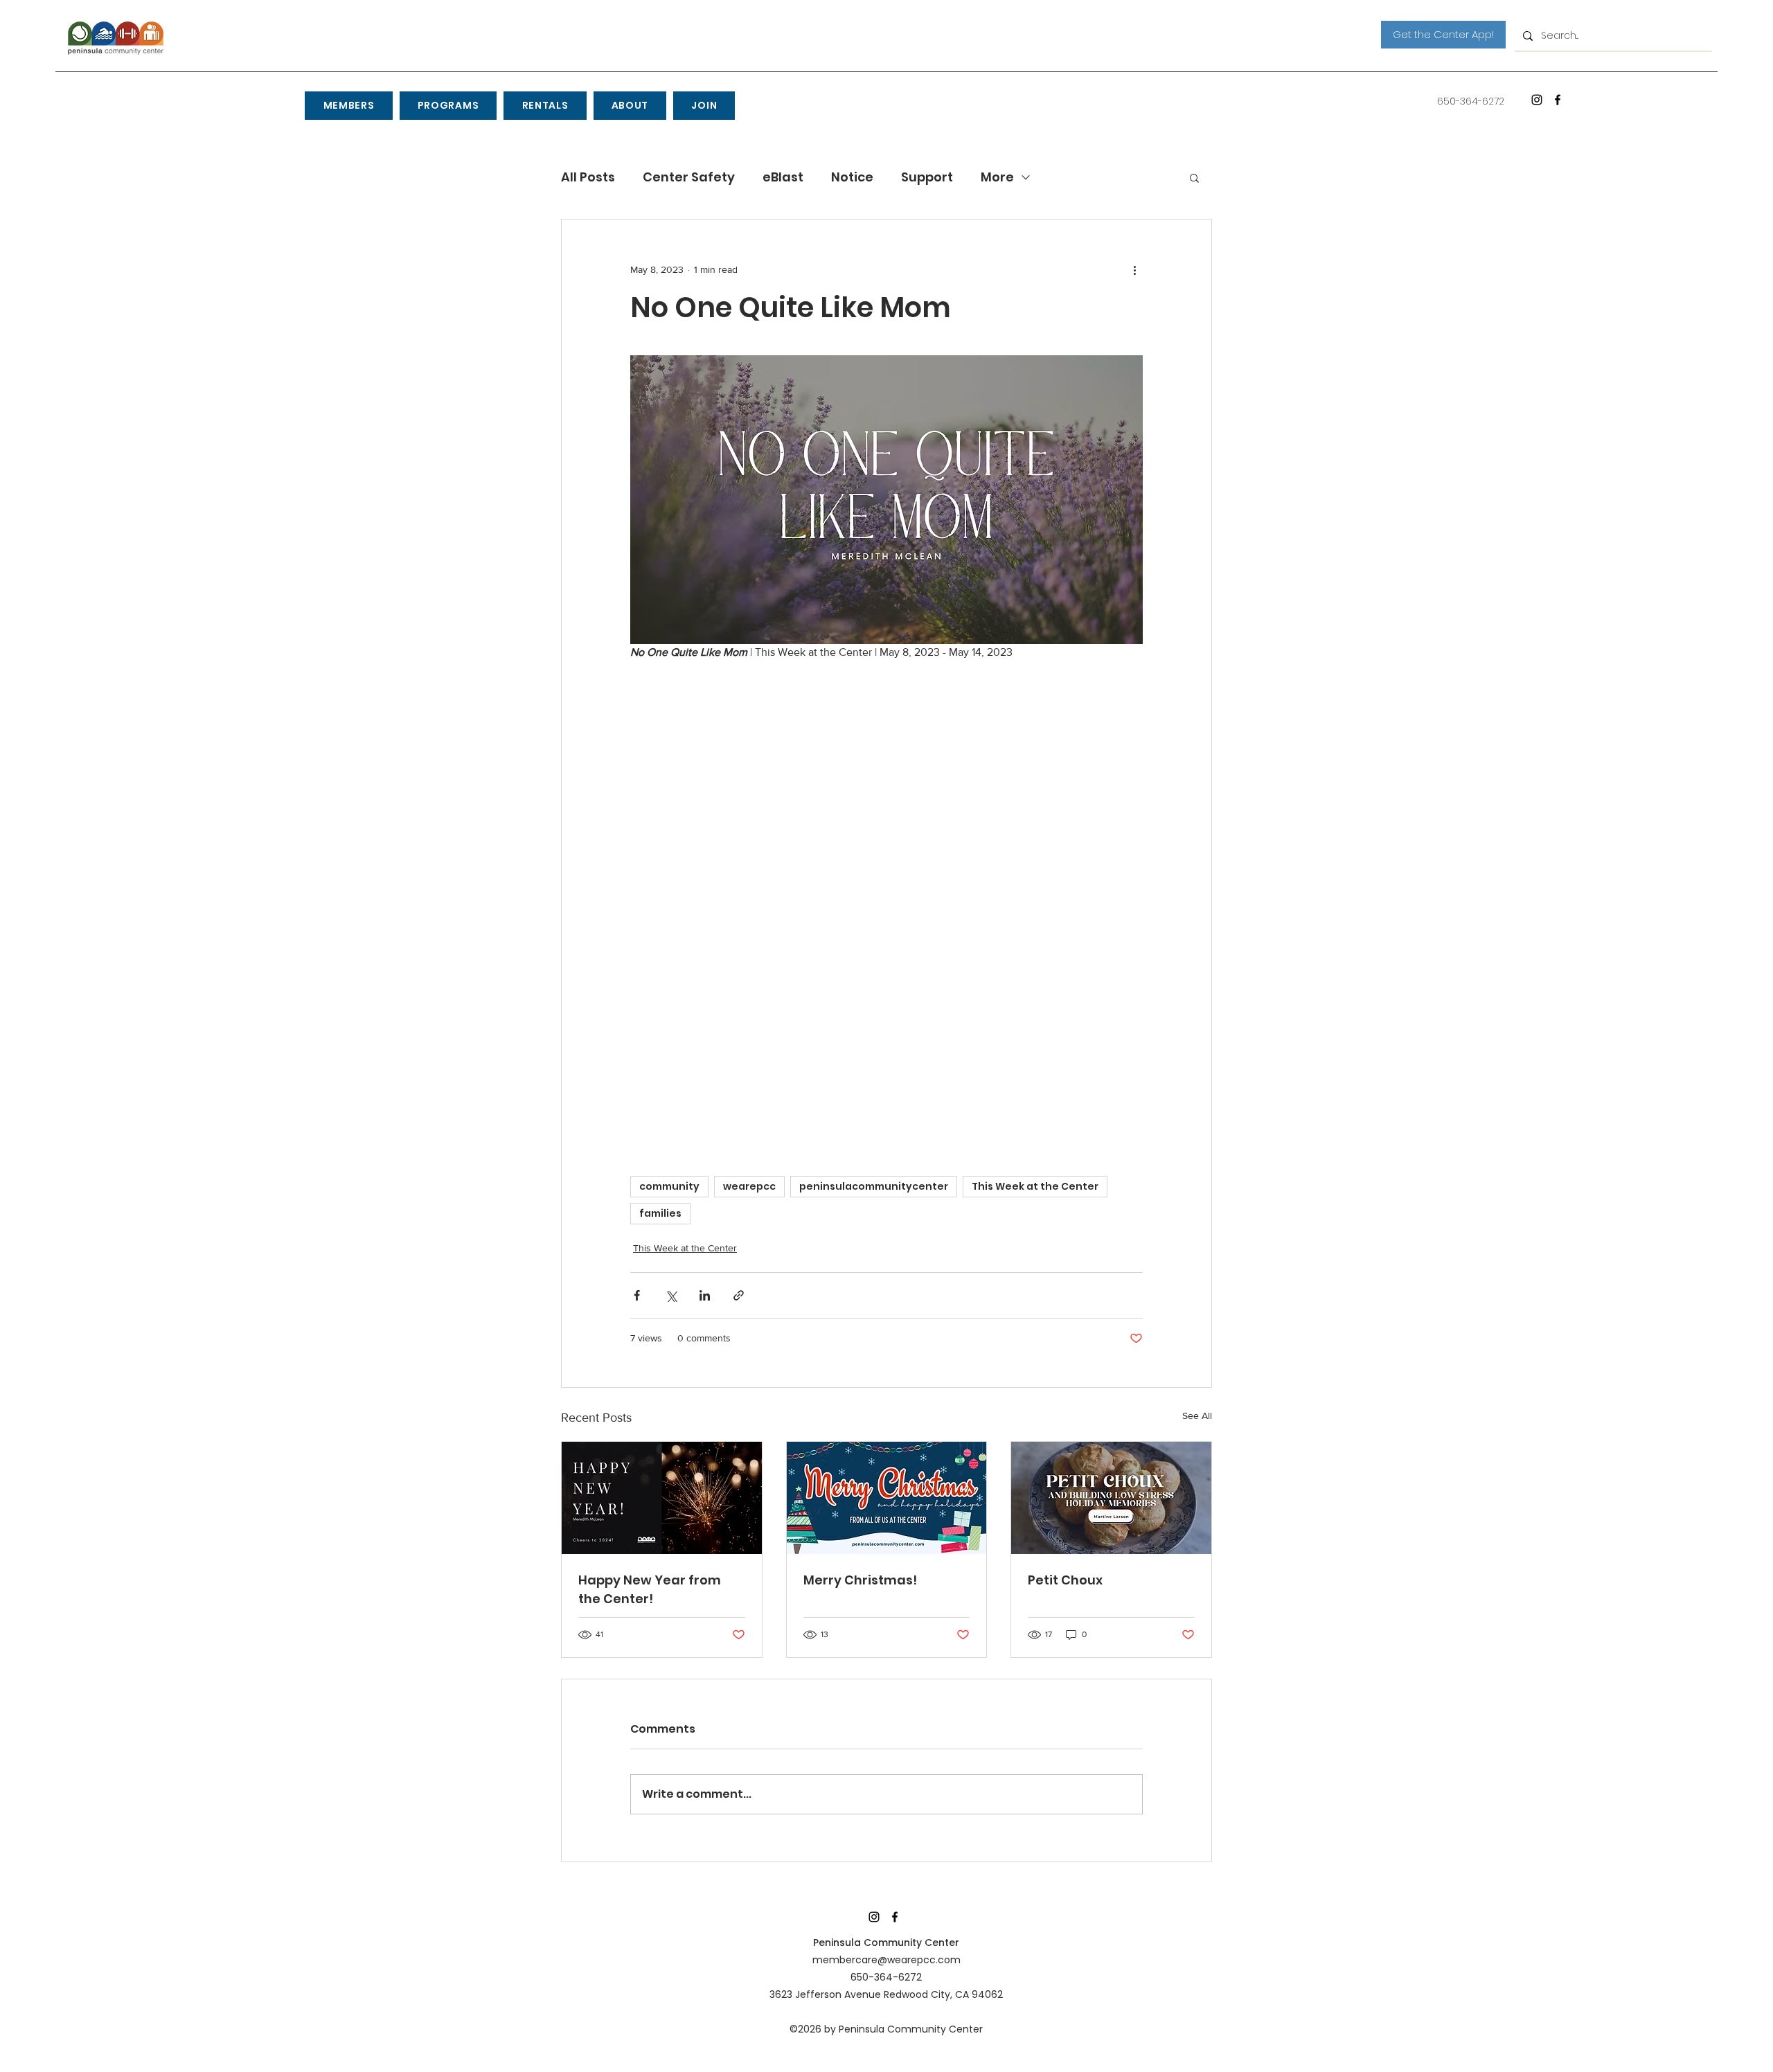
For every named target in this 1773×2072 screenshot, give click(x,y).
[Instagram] (1537, 100)
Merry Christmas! (860, 1580)
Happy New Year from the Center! (650, 1589)
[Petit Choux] (1111, 1498)
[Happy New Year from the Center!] (662, 1498)
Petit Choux (1065, 1580)
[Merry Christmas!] (887, 1498)
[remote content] (886, 903)
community (669, 1186)
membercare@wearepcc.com (886, 1960)
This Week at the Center (1035, 1186)
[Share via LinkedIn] (705, 1295)
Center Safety (689, 177)
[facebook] (1558, 100)
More (997, 177)
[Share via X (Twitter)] (671, 1295)
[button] (348, 106)
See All (1197, 1415)
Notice (852, 177)
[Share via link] (739, 1295)
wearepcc (749, 1186)
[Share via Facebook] (637, 1295)
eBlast (783, 177)
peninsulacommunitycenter (874, 1186)
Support (927, 177)
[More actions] (1134, 269)
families (660, 1213)
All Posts (588, 177)
